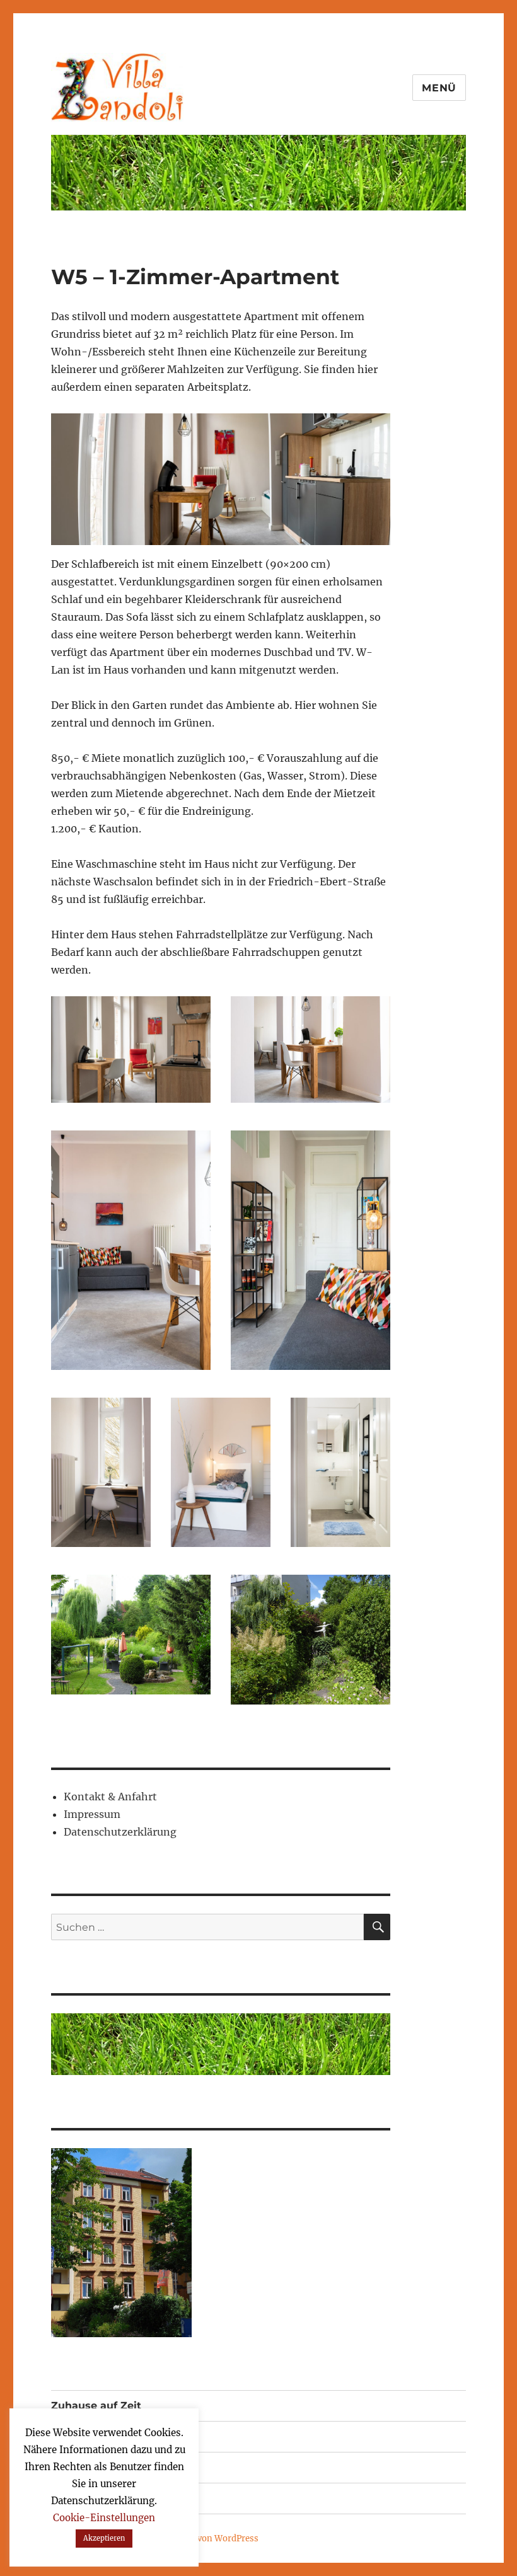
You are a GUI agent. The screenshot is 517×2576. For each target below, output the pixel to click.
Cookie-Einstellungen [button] (104, 2518)
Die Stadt (75, 2467)
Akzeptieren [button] (104, 2538)
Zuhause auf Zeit (96, 2406)
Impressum (92, 1814)
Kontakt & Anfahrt (110, 1797)
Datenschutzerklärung (120, 1832)
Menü (439, 88)
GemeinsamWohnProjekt (116, 2436)
